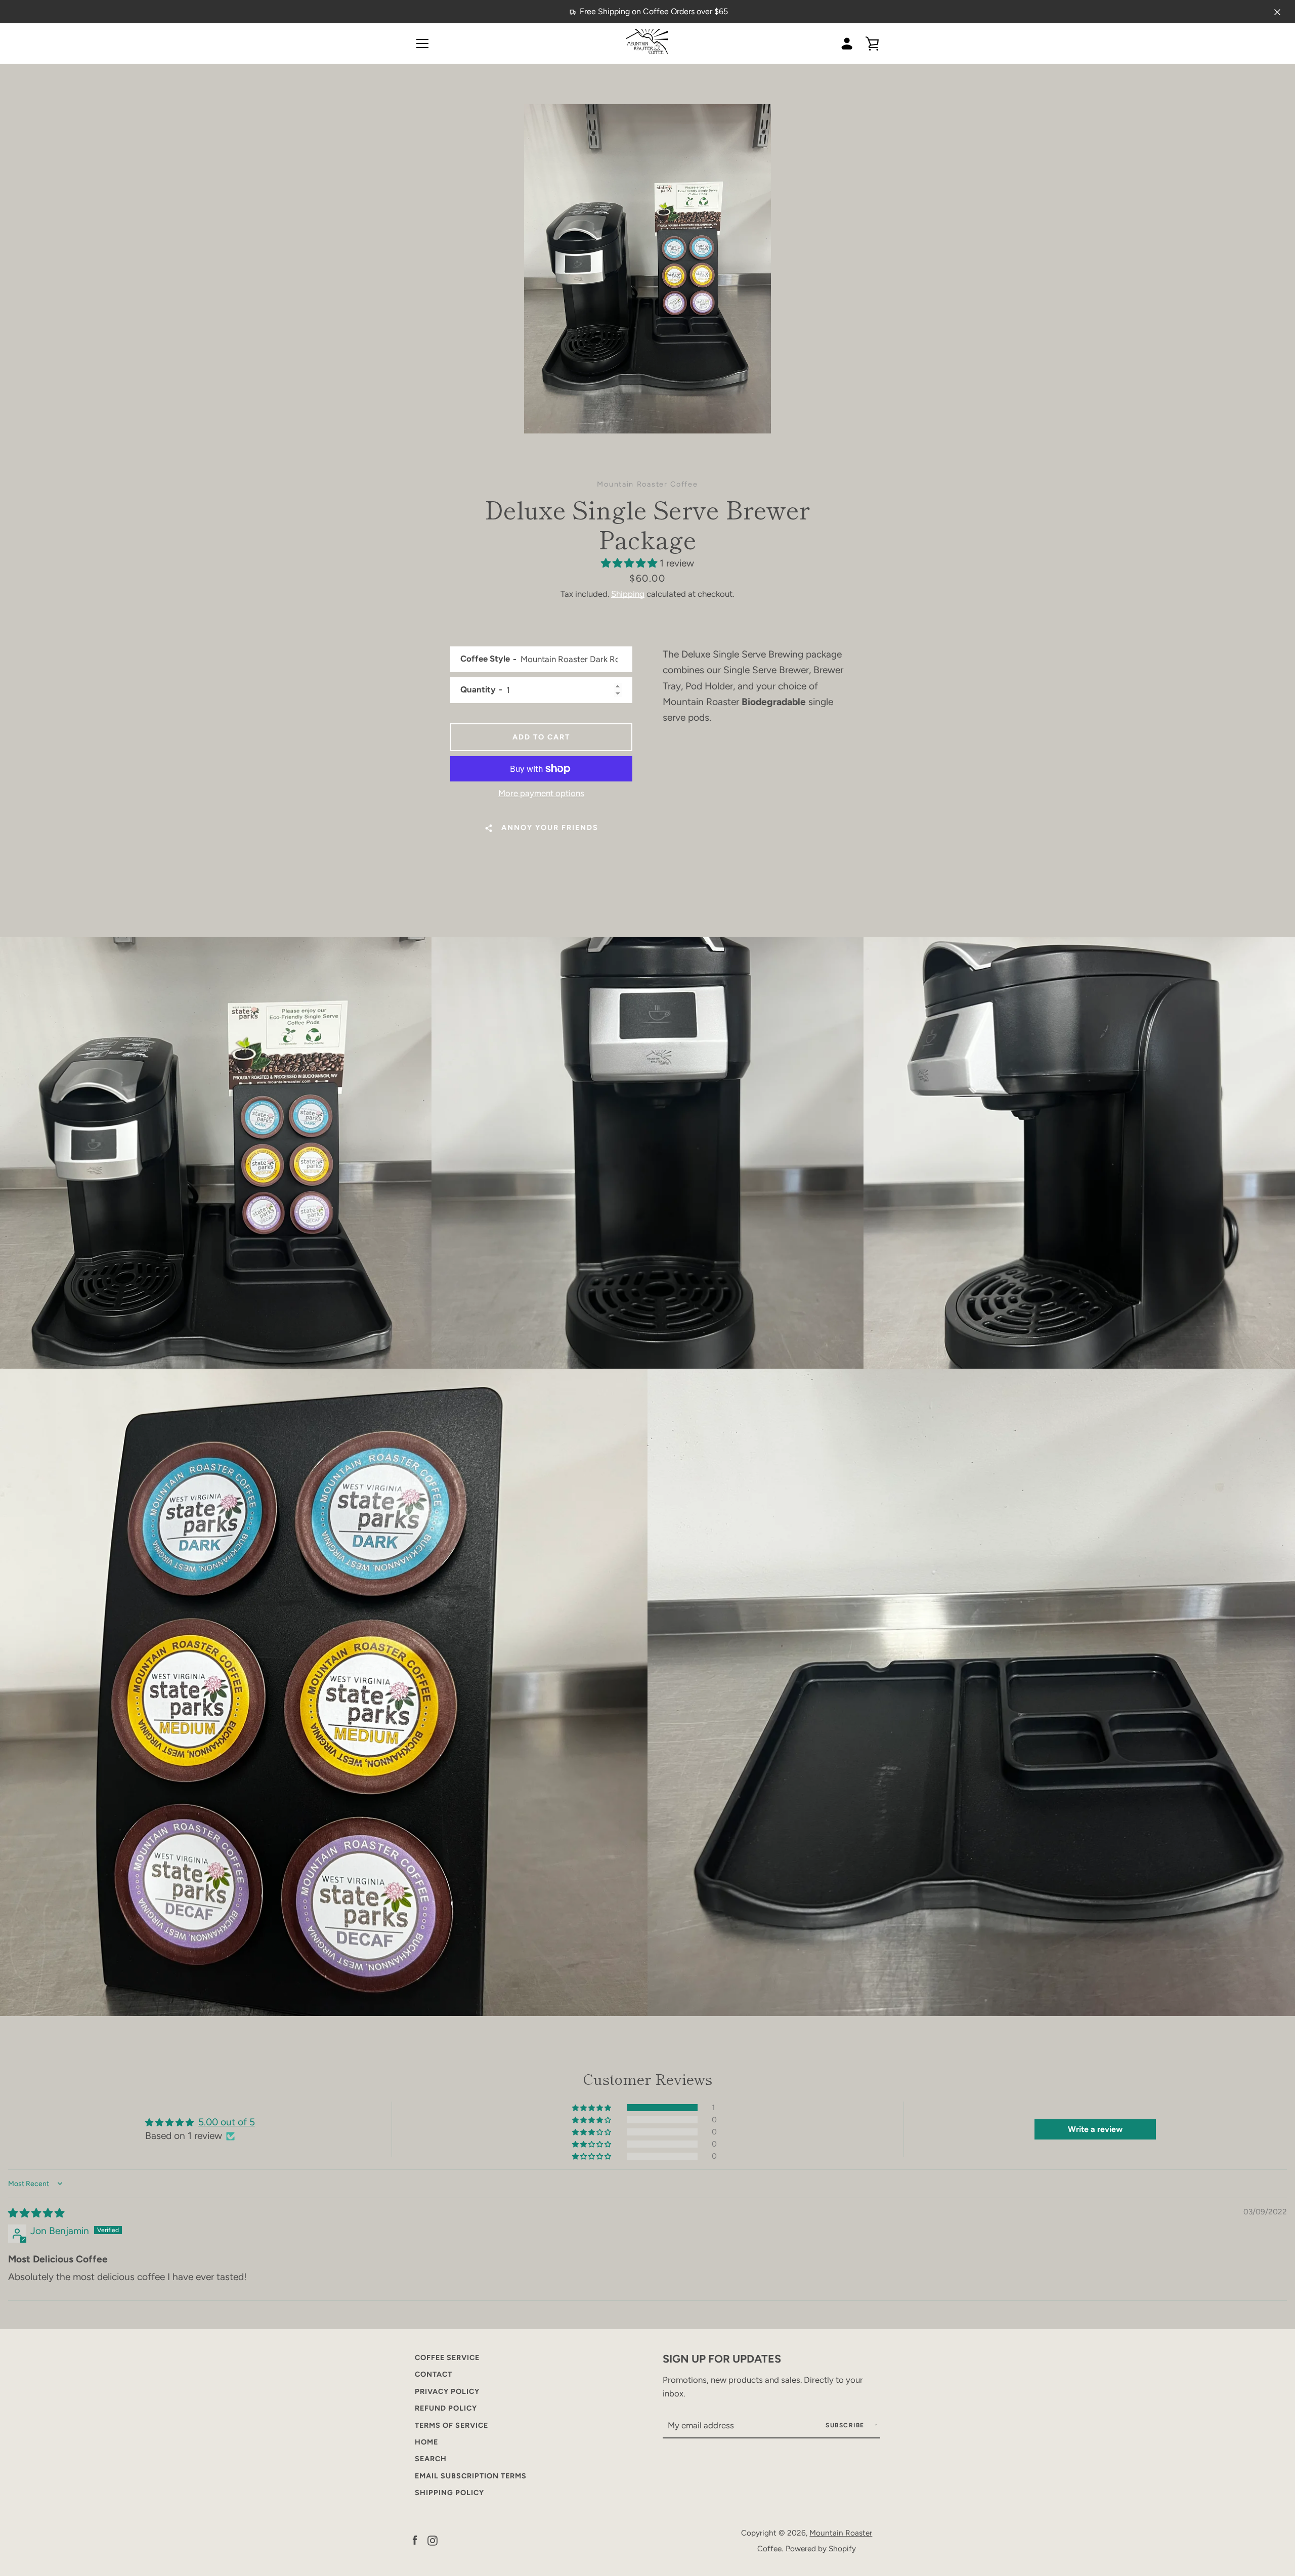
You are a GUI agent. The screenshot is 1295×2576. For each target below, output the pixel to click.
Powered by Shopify (821, 2548)
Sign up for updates (722, 2359)
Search (431, 2459)
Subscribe (846, 2425)
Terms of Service (451, 2425)
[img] (36, 2213)
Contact (434, 2374)
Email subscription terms (471, 2476)
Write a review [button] (1095, 2129)
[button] (630, 563)
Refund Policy (446, 2408)
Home (426, 2442)
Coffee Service (447, 2357)
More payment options (541, 793)
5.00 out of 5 (227, 2122)
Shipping (628, 594)
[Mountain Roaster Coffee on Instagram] (433, 2540)
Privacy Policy (447, 2391)
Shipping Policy (449, 2493)
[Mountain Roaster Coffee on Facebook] (415, 2540)
